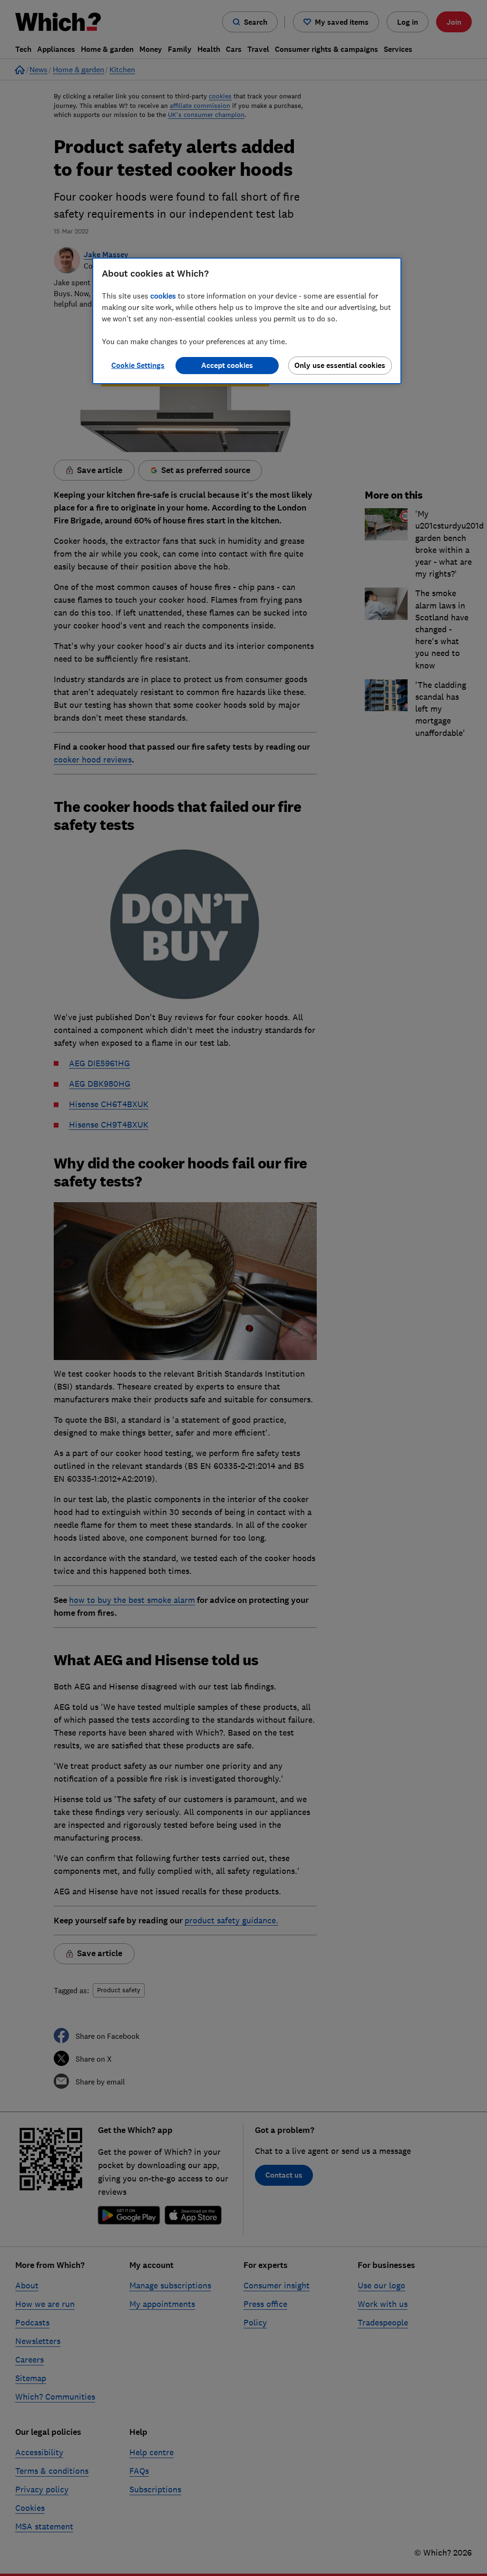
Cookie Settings (138, 365)
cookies (163, 296)
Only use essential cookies (340, 365)
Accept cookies (227, 365)
